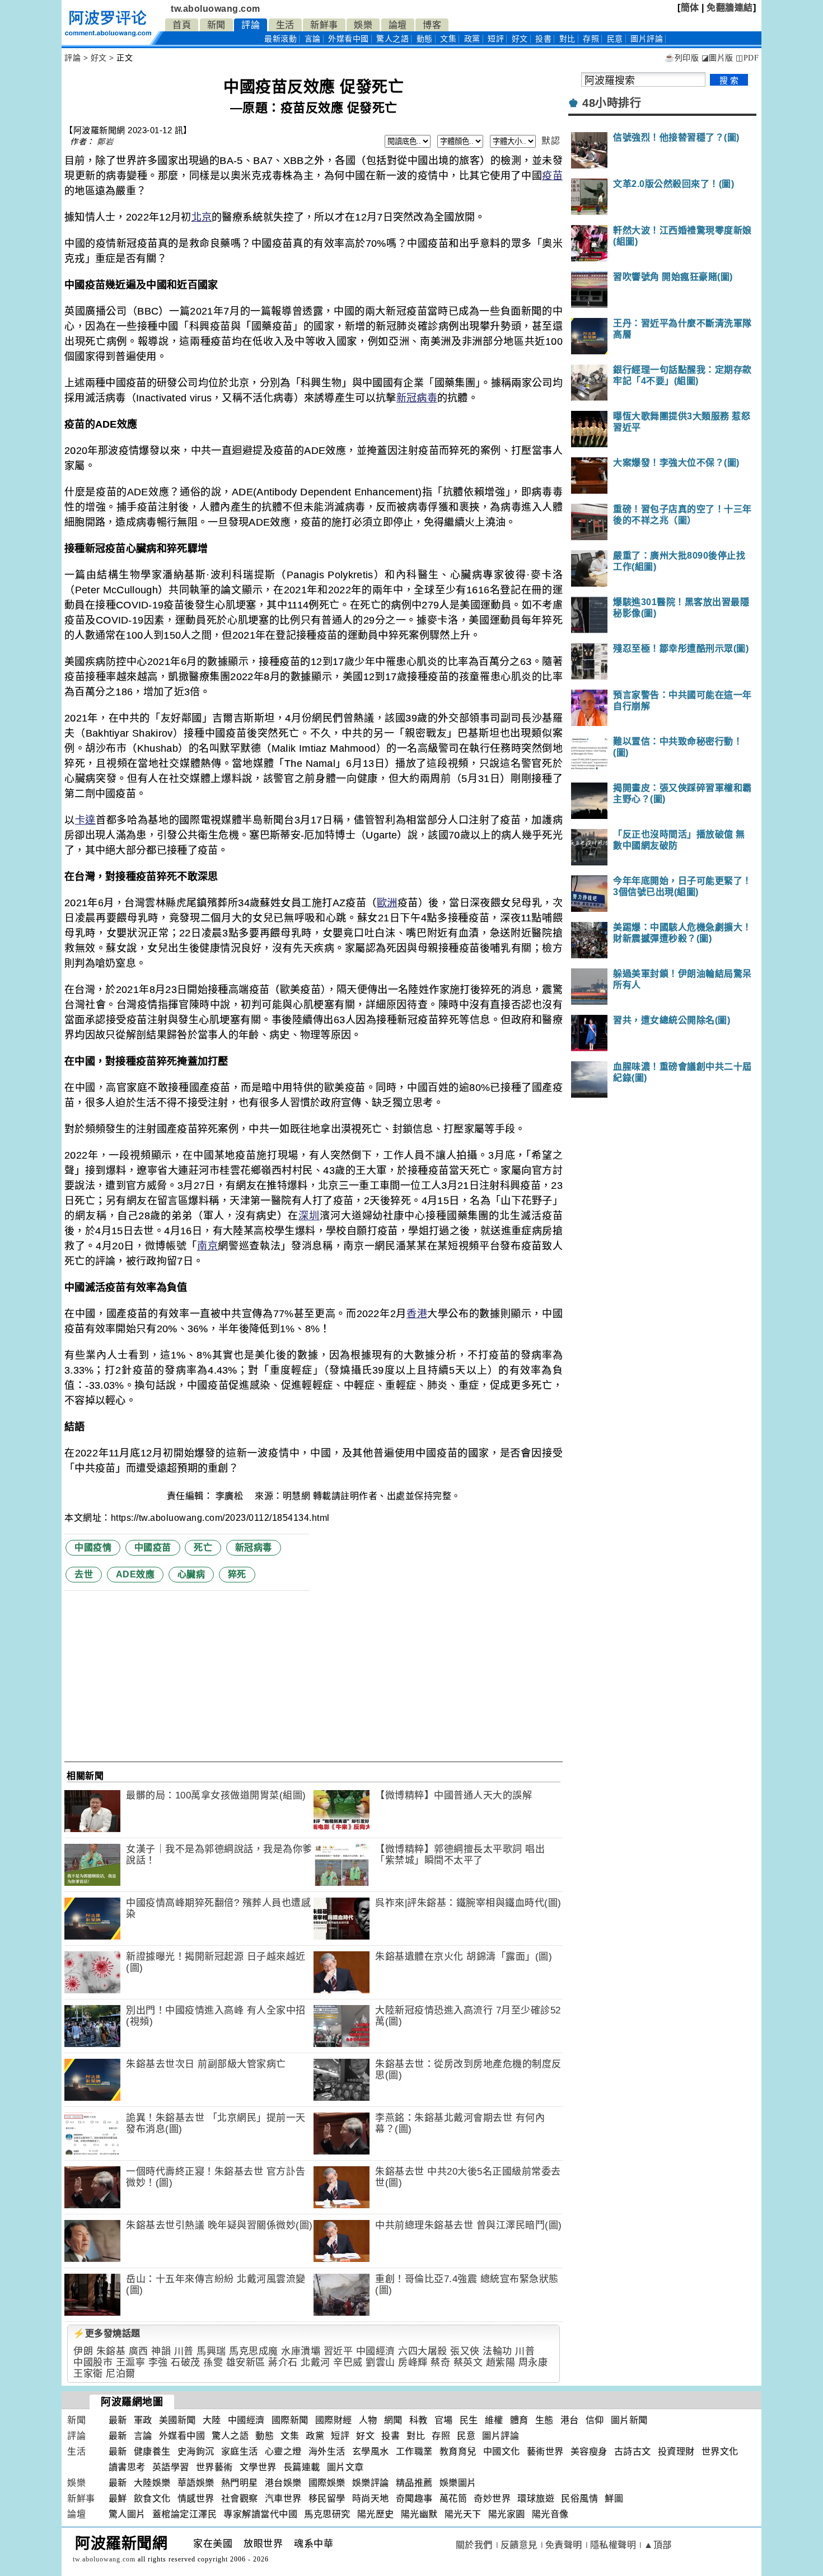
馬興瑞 (211, 2351)
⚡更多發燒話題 (107, 2333)
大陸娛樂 (152, 2483)
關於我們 (474, 2545)
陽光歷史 (376, 2514)
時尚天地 (371, 2498)
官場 (444, 2420)
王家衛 (88, 2374)
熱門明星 (240, 2483)
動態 (425, 39)
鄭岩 (105, 142)
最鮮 (118, 2498)
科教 (418, 2420)
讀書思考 (127, 2467)
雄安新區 (246, 2362)
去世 (84, 1574)
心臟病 (191, 1574)
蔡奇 (440, 2362)
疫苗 (552, 176)
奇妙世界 (492, 2498)
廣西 (139, 2351)
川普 (184, 2351)
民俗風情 (579, 2498)
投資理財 (676, 2451)
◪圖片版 (717, 58)
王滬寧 (131, 2362)
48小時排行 (612, 103)
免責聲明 (564, 2545)
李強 (158, 2362)
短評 (496, 39)
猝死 (237, 1574)
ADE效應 (135, 1574)
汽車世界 (283, 2498)
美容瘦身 (589, 2451)
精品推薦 (414, 2483)
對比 (567, 39)
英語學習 (171, 2467)
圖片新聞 (629, 2420)
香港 (417, 1314)
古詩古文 (633, 2451)
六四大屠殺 (423, 2351)
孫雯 (213, 2362)
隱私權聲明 (613, 2545)
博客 (432, 25)
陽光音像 (550, 2514)
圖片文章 (345, 2467)
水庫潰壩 (301, 2351)
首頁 (182, 25)
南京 (207, 1246)
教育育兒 (458, 2451)
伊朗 (83, 2351)
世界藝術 (214, 2467)
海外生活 (327, 2451)
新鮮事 (324, 25)
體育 (519, 2420)
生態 (544, 2420)
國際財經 (334, 2420)
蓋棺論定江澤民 (185, 2514)
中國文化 (502, 2451)
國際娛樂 (327, 2483)
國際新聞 (290, 2420)
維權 (494, 2420)
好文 (520, 39)
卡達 (85, 820)
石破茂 (186, 2362)
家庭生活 (240, 2451)
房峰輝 (413, 2362)
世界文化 (720, 2451)
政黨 (472, 39)
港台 (570, 2420)
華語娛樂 (196, 2483)
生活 (285, 25)
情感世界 (196, 2498)
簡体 (690, 8)
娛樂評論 (371, 2483)
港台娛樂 (283, 2483)
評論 (251, 25)
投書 (543, 39)
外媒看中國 (349, 39)
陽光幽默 (419, 2514)
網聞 (393, 2420)
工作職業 (414, 2451)
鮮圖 (614, 2498)
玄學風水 (371, 2451)
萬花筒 (453, 2498)
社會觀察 (240, 2498)
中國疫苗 (153, 1547)
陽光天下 (463, 2514)
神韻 (161, 2351)
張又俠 (465, 2351)
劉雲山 (380, 2362)
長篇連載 (302, 2467)
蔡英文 (468, 2362)
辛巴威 (348, 2362)
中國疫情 (93, 1547)
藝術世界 (545, 2451)
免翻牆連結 (730, 8)
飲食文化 (152, 2498)
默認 (551, 141)
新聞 (216, 25)
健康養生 (152, 2451)
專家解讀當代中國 (260, 2514)
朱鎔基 (111, 2351)
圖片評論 (501, 2436)
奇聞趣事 (414, 2498)
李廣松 (231, 1496)
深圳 (309, 1216)
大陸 (212, 2420)
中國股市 (93, 2362)
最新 (280, 39)
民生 (469, 2420)
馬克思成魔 (254, 2351)
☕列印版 (682, 58)
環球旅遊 (536, 2498)
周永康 (533, 2362)
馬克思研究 (327, 2514)
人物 (368, 2420)
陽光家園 (507, 2514)
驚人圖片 (127, 2514)
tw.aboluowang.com (216, 9)
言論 (313, 39)
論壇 (398, 25)
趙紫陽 (501, 2362)
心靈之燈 (283, 2451)
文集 (448, 39)
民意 (615, 39)
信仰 (595, 2420)
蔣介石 (283, 2362)
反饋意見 (519, 2545)
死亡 (203, 1547)
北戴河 (315, 2362)
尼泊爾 (121, 2374)
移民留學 (327, 2498)
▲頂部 (658, 2545)
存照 (591, 39)
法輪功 (497, 2351)
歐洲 (387, 903)
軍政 (143, 2420)
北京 (202, 217)
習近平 (338, 2351)
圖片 (647, 39)
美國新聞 (177, 2420)
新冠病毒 (417, 398)
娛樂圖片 (458, 2483)
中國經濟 (376, 2351)
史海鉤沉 (196, 2451)
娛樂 (363, 25)
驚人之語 (392, 39)
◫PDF (747, 58)
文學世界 (258, 2467)
